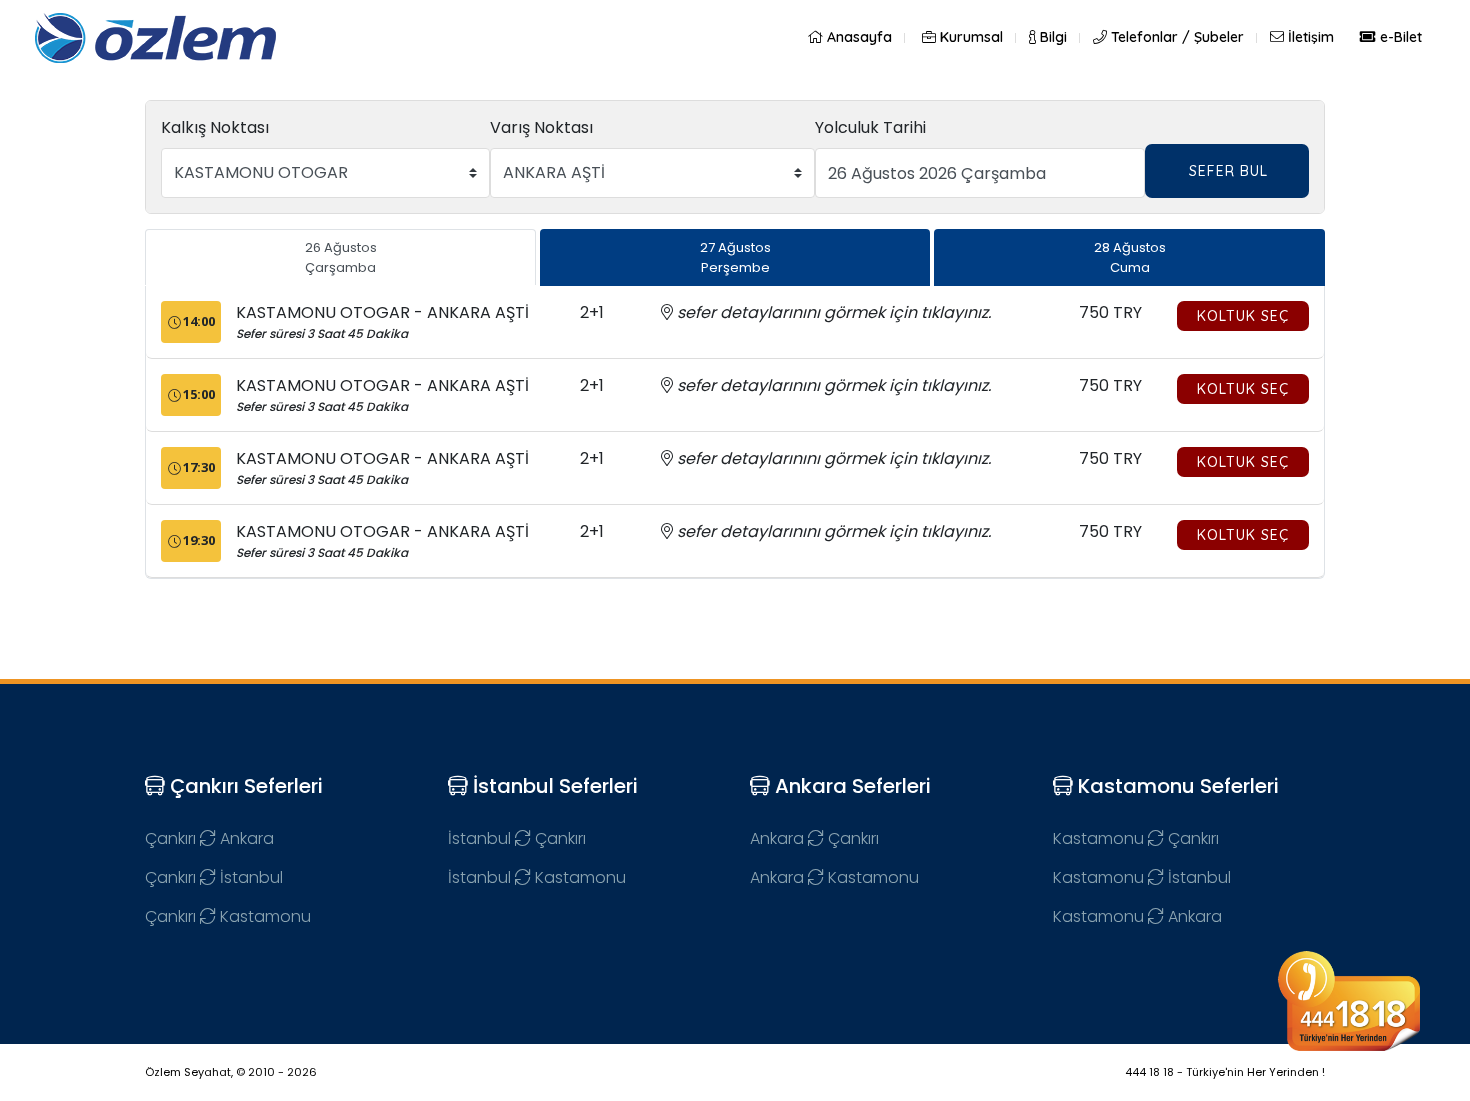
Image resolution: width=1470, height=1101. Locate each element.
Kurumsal (969, 37)
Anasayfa (857, 37)
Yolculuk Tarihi (870, 127)
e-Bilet (1399, 37)
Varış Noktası (541, 127)
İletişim (1309, 37)
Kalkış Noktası (215, 127)
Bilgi (1051, 37)
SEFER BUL (1228, 171)
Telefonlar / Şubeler (1175, 37)
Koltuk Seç (1243, 316)
